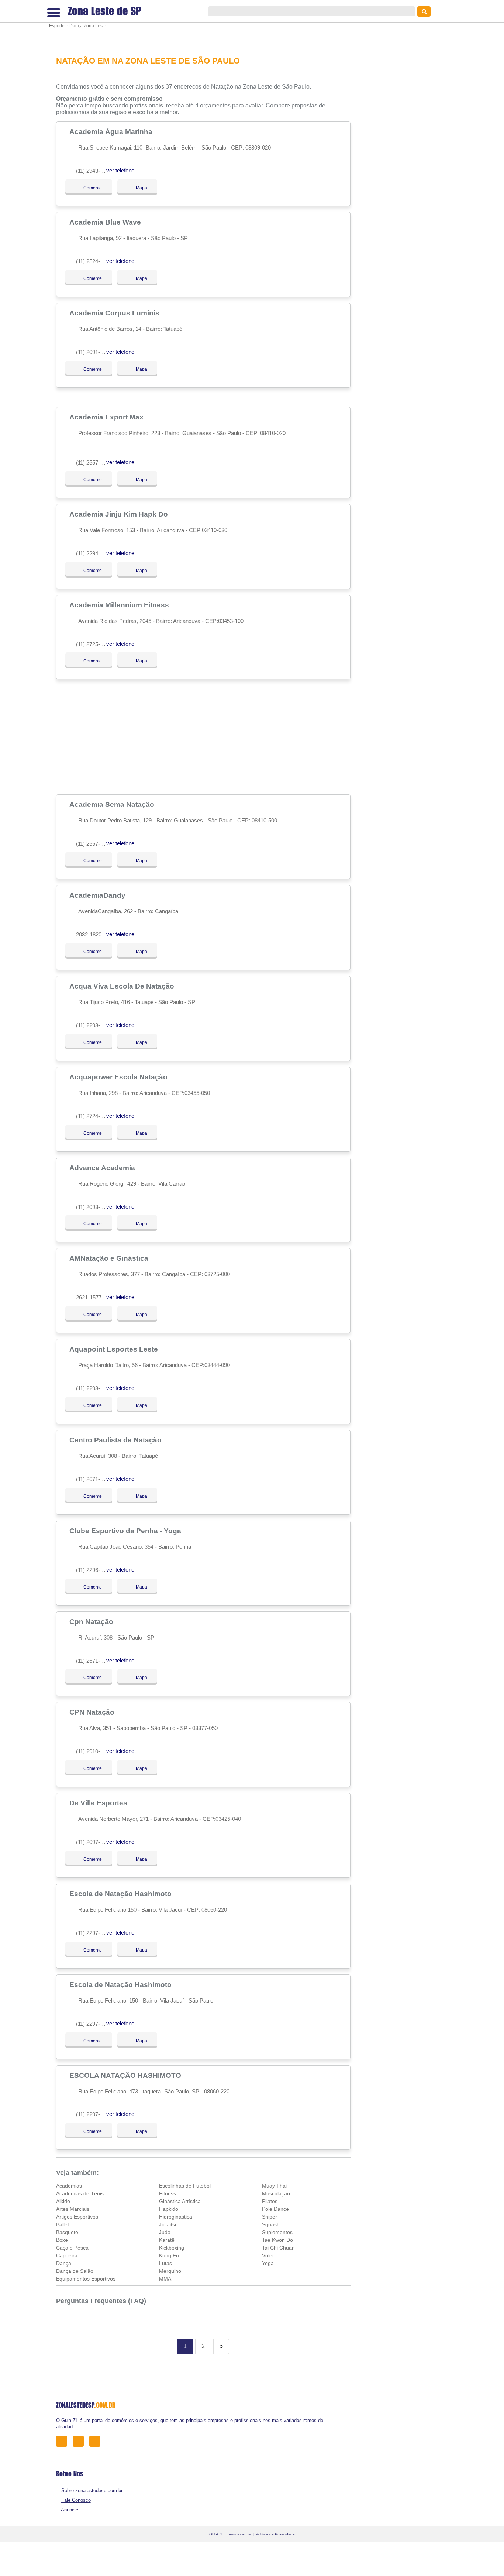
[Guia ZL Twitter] (80, 2441)
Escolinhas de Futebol (185, 2186)
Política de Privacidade (275, 2534)
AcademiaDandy (98, 895)
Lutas (165, 2263)
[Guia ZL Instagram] (97, 2441)
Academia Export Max (107, 417)
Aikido (63, 2201)
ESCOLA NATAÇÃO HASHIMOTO (126, 2075)
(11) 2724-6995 (94, 1116)
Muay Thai (274, 2186)
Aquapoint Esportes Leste (115, 1349)
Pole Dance (275, 2209)
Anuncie (70, 2510)
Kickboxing (172, 2248)
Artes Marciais (73, 2209)
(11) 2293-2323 (94, 1025)
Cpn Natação (92, 1621)
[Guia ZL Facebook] (64, 2441)
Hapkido (169, 2209)
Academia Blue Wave (106, 222)
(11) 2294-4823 (94, 553)
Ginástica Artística (180, 2201)
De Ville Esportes (99, 1803)
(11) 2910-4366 (94, 1751)
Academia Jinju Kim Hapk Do (120, 514)
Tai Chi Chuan (278, 2248)
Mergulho (170, 2271)
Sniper (270, 2217)
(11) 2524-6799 (94, 261)
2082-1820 (89, 934)
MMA (165, 2279)
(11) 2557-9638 (94, 463)
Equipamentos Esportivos (86, 2279)
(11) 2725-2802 (94, 644)
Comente (88, 188)
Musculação (276, 2193)
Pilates (270, 2201)
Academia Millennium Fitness (120, 605)
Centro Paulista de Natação (116, 1440)
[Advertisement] (206, 23)
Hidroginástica (176, 2217)
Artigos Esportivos (77, 2217)
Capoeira (67, 2255)
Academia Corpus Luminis (115, 313)
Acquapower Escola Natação (119, 1077)
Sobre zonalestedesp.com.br (92, 2491)
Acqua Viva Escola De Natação (123, 986)
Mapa (139, 188)
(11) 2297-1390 (94, 1933)
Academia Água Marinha (112, 131)
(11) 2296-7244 (94, 1570)
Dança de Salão (75, 2271)
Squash (271, 2224)
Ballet (63, 2224)
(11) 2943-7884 (94, 171)
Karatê (167, 2240)
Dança (64, 2263)
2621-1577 (89, 1297)
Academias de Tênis (80, 2193)
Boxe (62, 2240)
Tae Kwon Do (277, 2240)
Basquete (67, 2232)
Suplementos (277, 2232)
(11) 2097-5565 (94, 1842)
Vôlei (268, 2255)
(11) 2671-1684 (94, 1661)
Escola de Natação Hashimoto (121, 1894)
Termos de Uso (240, 2534)
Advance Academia (103, 1168)
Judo (165, 2232)
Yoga (268, 2263)
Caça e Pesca (72, 2248)
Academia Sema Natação (113, 804)
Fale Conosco (76, 2500)
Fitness (168, 2193)
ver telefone (120, 170)
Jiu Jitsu (168, 2224)
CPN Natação (93, 1712)
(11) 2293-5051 (94, 1388)
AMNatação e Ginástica (110, 1258)
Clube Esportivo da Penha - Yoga (126, 1531)
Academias (69, 2186)
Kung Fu (169, 2255)
